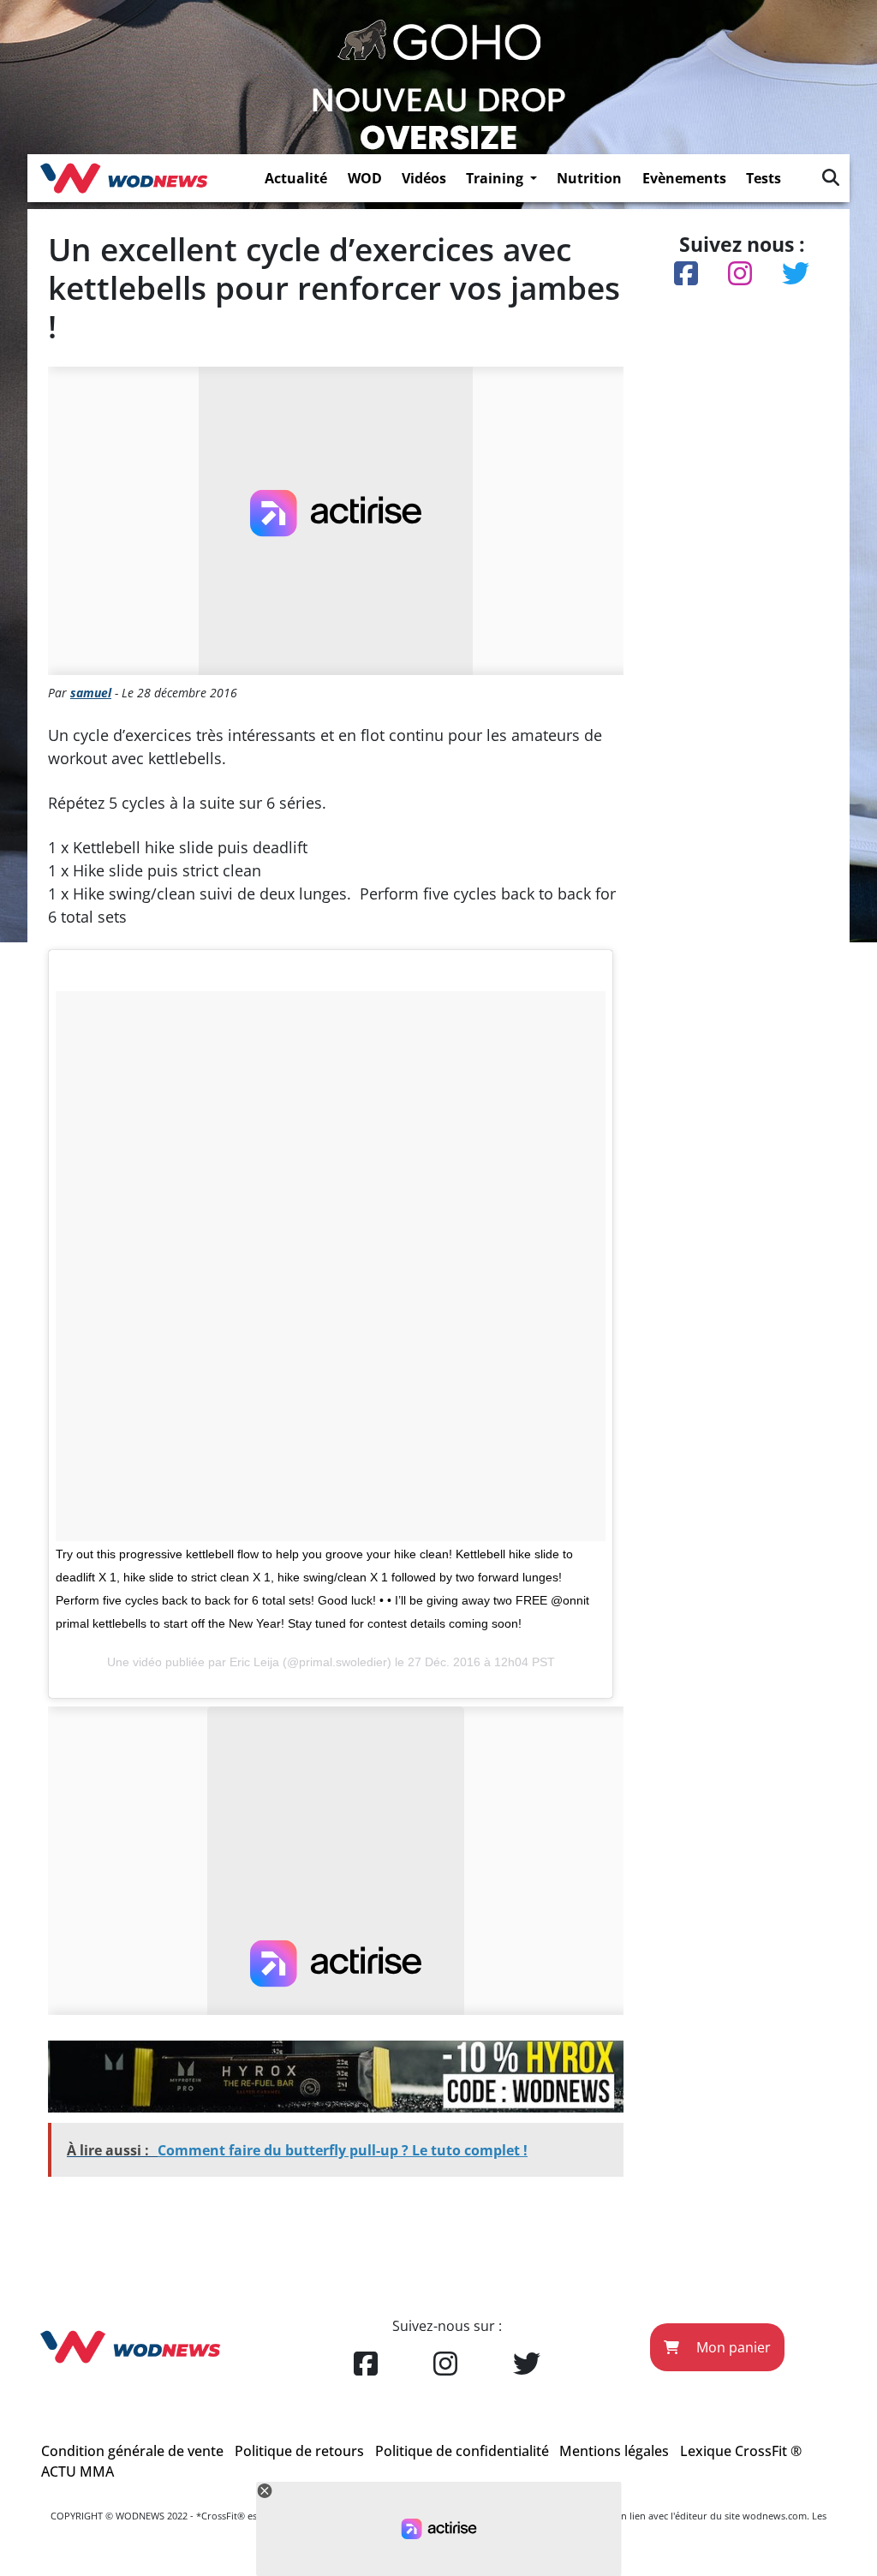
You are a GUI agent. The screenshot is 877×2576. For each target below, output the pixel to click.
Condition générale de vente (132, 2451)
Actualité (296, 178)
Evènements (684, 178)
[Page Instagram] (445, 2364)
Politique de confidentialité (462, 2451)
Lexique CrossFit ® (741, 2451)
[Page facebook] (366, 2364)
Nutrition (589, 178)
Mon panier (732, 2347)
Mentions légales (614, 2451)
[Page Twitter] (527, 2364)
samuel (91, 693)
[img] (831, 177)
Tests (764, 178)
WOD (365, 178)
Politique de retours (299, 2451)
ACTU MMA (78, 2471)
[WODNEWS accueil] (124, 178)
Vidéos (424, 178)
